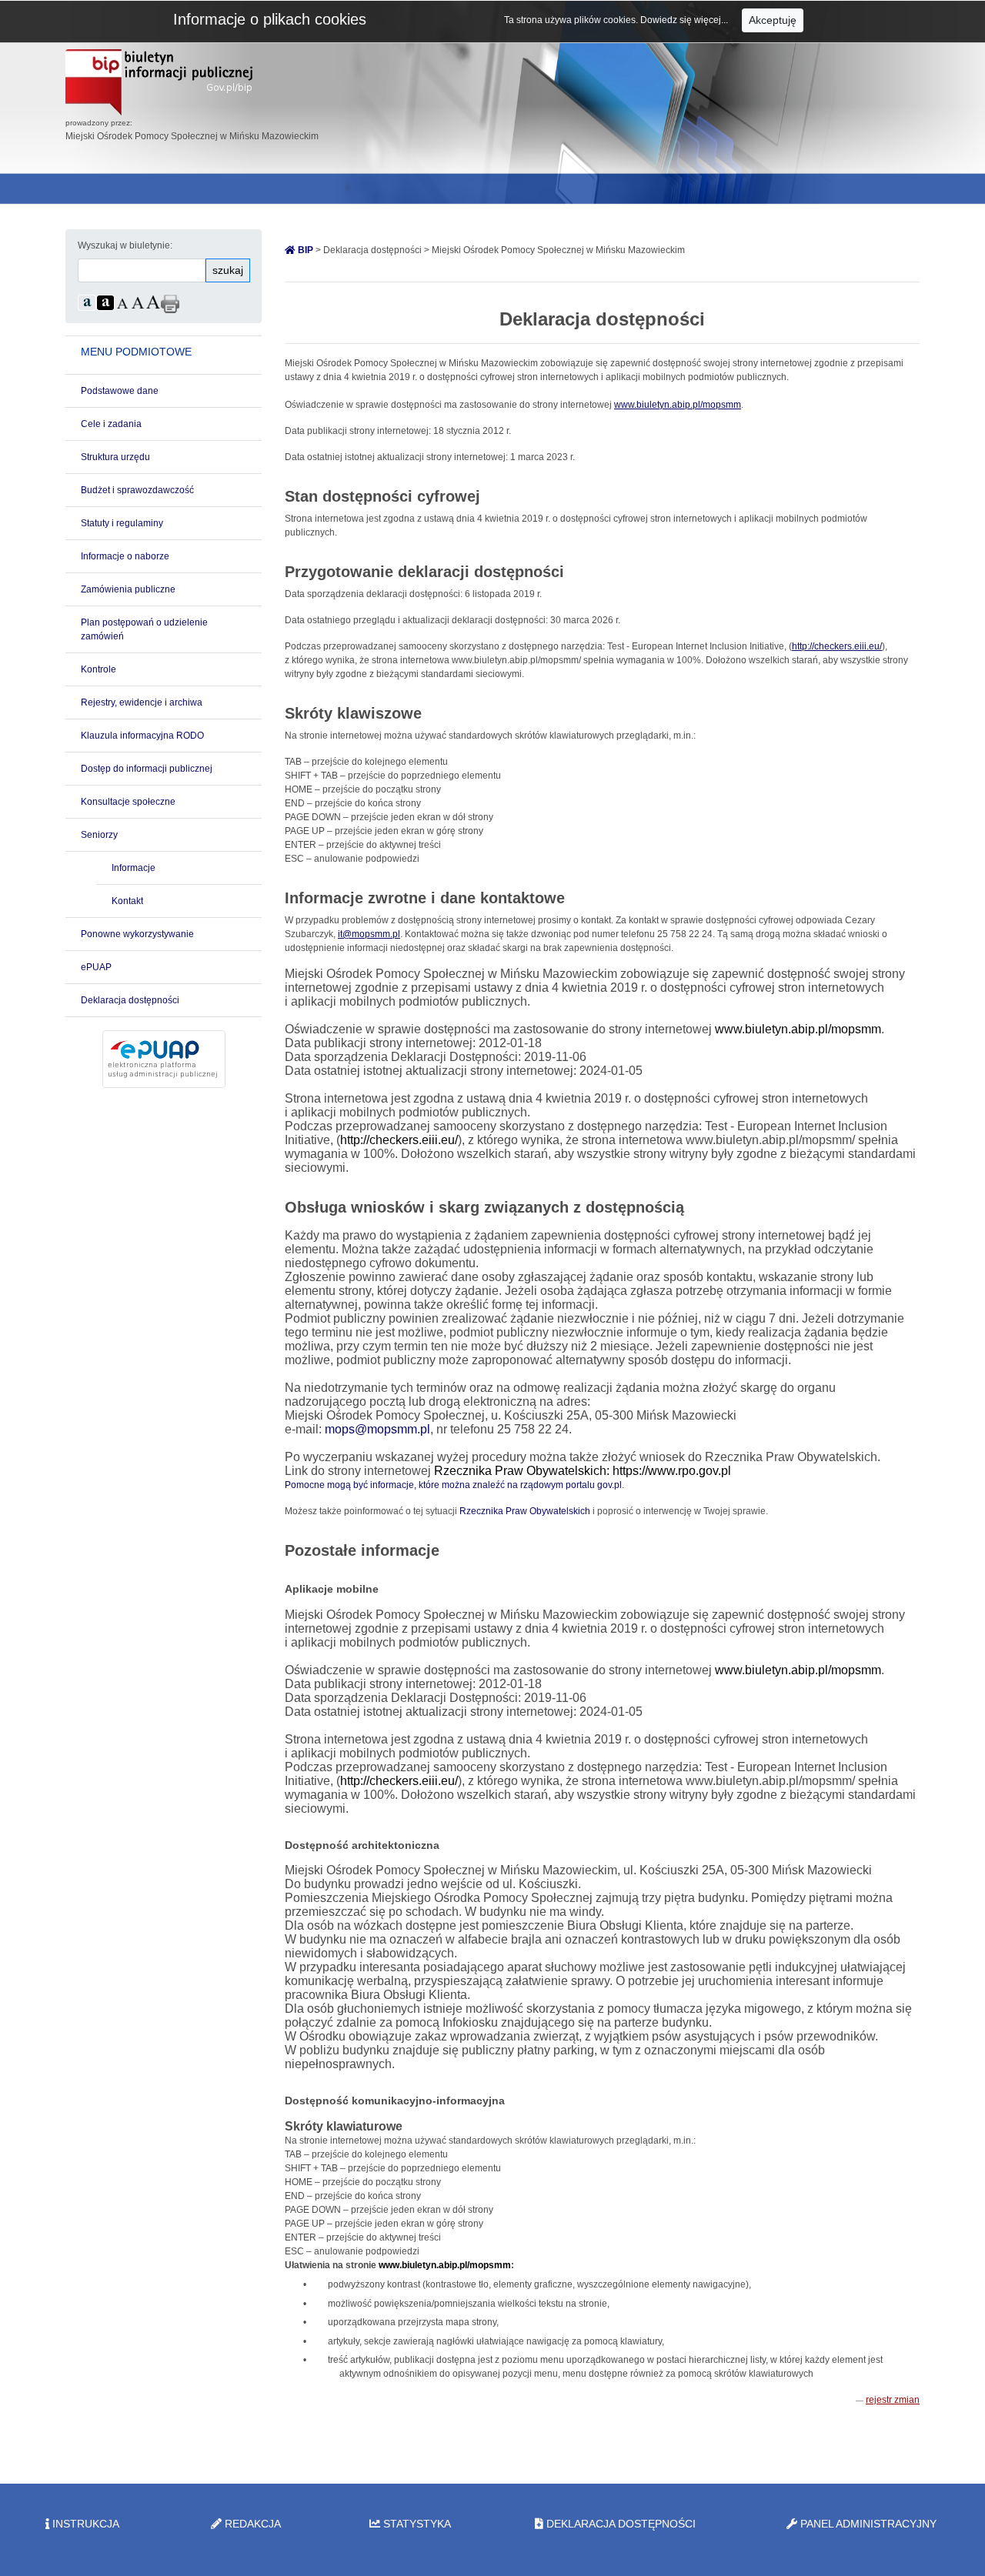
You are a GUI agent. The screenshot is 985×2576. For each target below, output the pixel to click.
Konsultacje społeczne (128, 802)
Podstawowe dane (120, 391)
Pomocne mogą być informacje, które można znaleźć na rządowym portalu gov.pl (453, 1485)
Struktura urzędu (115, 457)
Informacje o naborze (125, 556)
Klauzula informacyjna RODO (142, 736)
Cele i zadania (111, 424)
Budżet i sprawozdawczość (137, 490)
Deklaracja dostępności (130, 1000)
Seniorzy (99, 835)
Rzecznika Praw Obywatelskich (525, 1511)
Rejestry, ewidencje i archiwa (142, 702)
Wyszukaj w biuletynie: (125, 245)
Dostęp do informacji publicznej (147, 769)
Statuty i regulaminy (122, 523)
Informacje (134, 868)
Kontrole (98, 669)
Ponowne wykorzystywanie (137, 934)
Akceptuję (773, 20)
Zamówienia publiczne (128, 589)
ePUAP (96, 967)
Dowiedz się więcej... (685, 20)
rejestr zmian (893, 2400)
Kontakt (127, 901)
